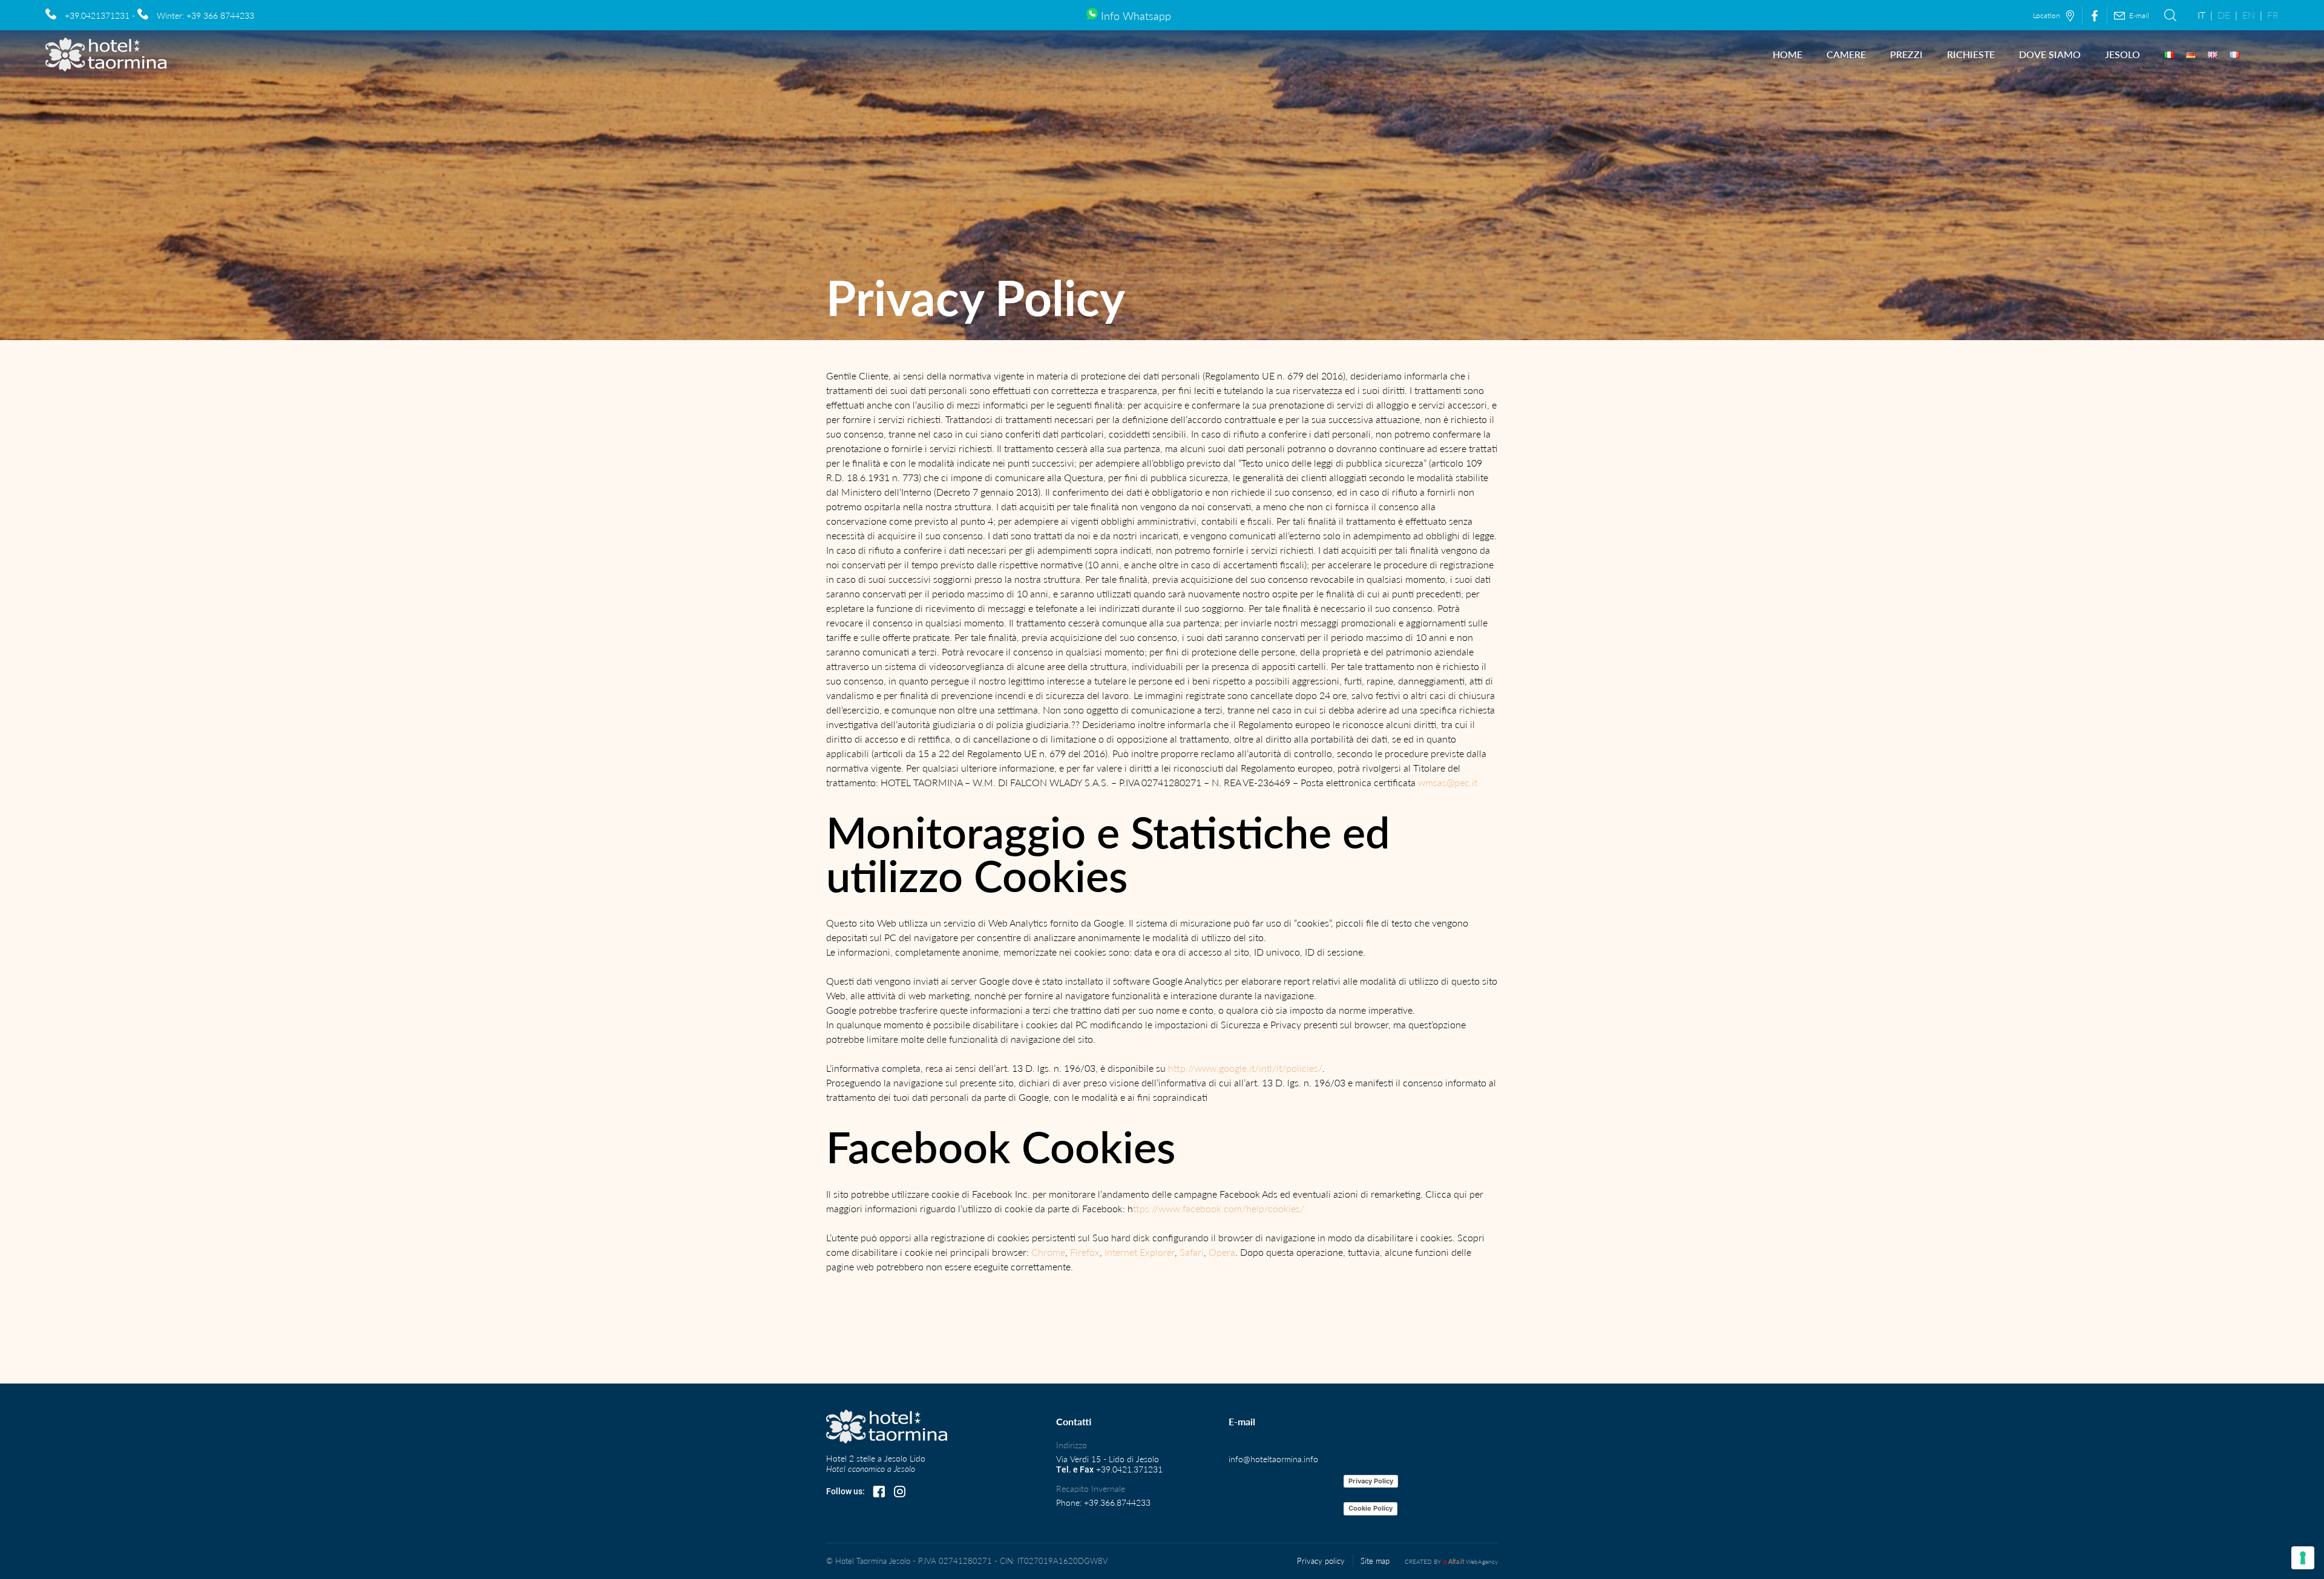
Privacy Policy (1371, 1481)
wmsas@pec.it (1448, 782)
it (2201, 15)
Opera (1222, 1252)
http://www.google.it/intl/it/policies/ (1245, 1068)
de (2224, 15)
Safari (1192, 1252)
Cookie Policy (1370, 1508)
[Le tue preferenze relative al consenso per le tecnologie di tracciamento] (2303, 1558)
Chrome (1048, 1252)
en (2249, 15)
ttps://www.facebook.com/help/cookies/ (1219, 1208)
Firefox (1085, 1252)
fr (2273, 15)
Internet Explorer (1140, 1252)
